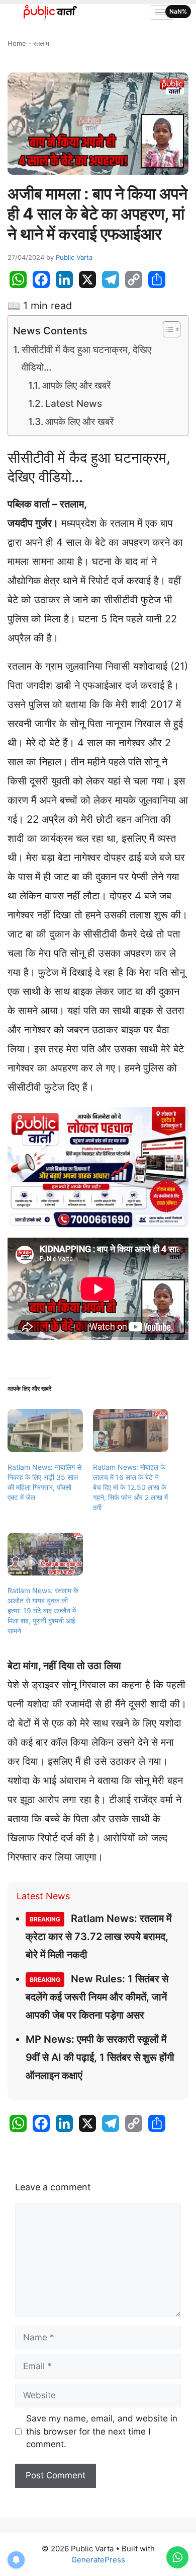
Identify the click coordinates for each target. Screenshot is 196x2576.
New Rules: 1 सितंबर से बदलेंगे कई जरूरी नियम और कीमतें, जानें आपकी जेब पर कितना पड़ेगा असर (97, 1997)
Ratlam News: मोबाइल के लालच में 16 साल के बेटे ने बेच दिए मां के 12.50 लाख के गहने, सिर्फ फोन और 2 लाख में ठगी (130, 1487)
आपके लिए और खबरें (76, 385)
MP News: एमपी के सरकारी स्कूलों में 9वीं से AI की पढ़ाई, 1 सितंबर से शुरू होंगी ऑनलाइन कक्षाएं (100, 2057)
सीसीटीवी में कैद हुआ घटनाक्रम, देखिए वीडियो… (86, 358)
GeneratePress (98, 2560)
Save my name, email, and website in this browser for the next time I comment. (102, 2431)
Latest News (74, 404)
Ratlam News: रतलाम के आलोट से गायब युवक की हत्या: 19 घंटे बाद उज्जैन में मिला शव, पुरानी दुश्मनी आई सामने (43, 1611)
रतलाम (41, 43)
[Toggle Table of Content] (167, 329)
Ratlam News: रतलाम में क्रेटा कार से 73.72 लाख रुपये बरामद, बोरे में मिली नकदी (99, 1937)
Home (17, 43)
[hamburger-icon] (162, 12)
